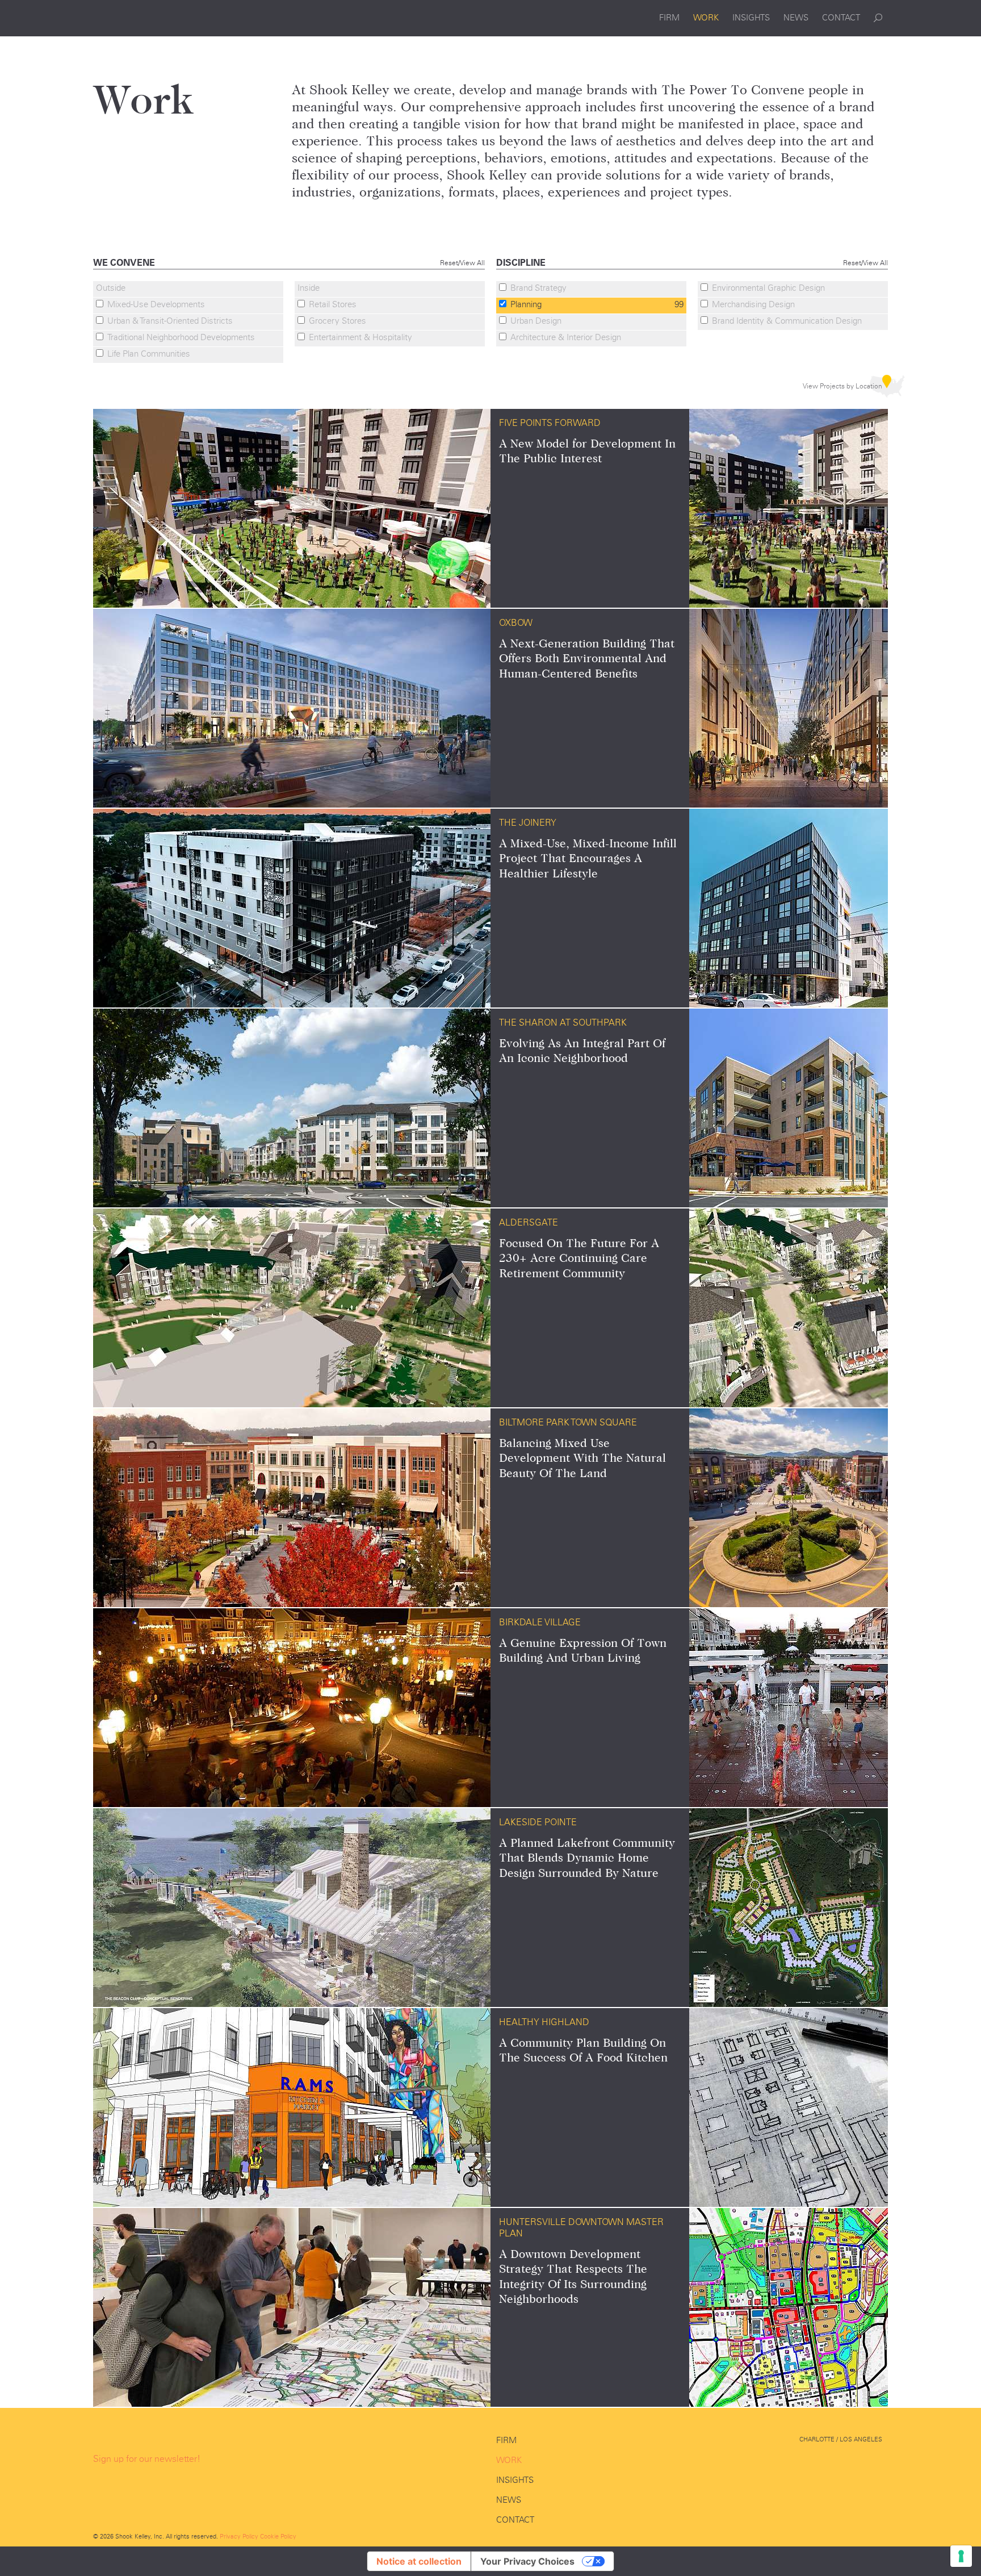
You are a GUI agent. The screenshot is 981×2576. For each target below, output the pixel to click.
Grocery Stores (338, 321)
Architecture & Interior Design (566, 337)
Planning (597, 304)
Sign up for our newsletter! (147, 2459)
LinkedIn (848, 2461)
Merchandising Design (753, 304)
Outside (111, 288)
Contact (841, 18)
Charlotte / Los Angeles (841, 2439)
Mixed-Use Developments (156, 304)
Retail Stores (333, 304)
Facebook (821, 2461)
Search (878, 18)
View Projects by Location (842, 386)
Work (706, 18)
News (796, 18)
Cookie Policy (278, 2536)
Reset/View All (462, 263)
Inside (309, 288)
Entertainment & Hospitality (360, 337)
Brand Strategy (538, 288)
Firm (669, 18)
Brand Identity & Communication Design (787, 321)
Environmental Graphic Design (768, 288)
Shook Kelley (148, 18)
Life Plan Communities (149, 354)
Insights (751, 18)
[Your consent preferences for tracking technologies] (961, 2556)
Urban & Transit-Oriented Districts (170, 321)
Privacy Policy (239, 2536)
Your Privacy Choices (527, 2561)
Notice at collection (419, 2561)
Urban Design (536, 321)
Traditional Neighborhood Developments (181, 337)
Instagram (875, 2461)
